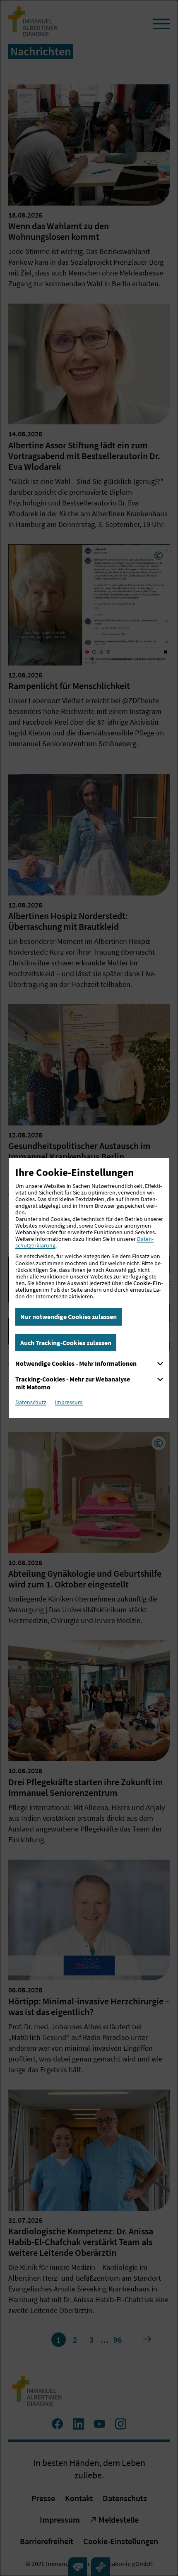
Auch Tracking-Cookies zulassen (66, 1343)
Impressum (69, 1402)
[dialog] (89, 1288)
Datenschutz (31, 1402)
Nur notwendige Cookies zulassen (69, 1317)
